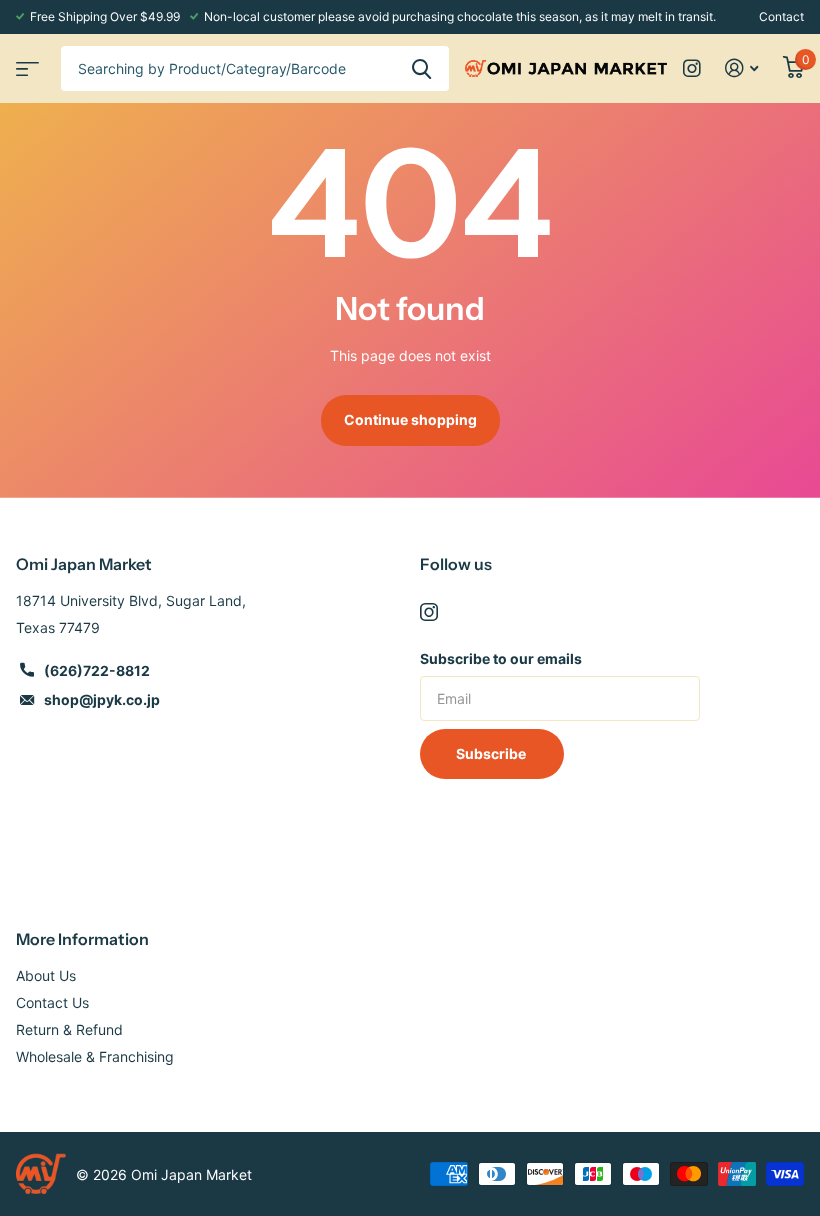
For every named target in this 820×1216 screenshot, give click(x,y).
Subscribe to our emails (501, 658)
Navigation (25, 62)
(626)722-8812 (97, 670)
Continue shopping (410, 419)
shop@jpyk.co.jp (102, 699)
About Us (46, 975)
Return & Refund (69, 1029)
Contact (781, 16)
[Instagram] (429, 612)
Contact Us (52, 1002)
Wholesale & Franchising (95, 1056)
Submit (421, 68)
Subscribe (492, 753)
